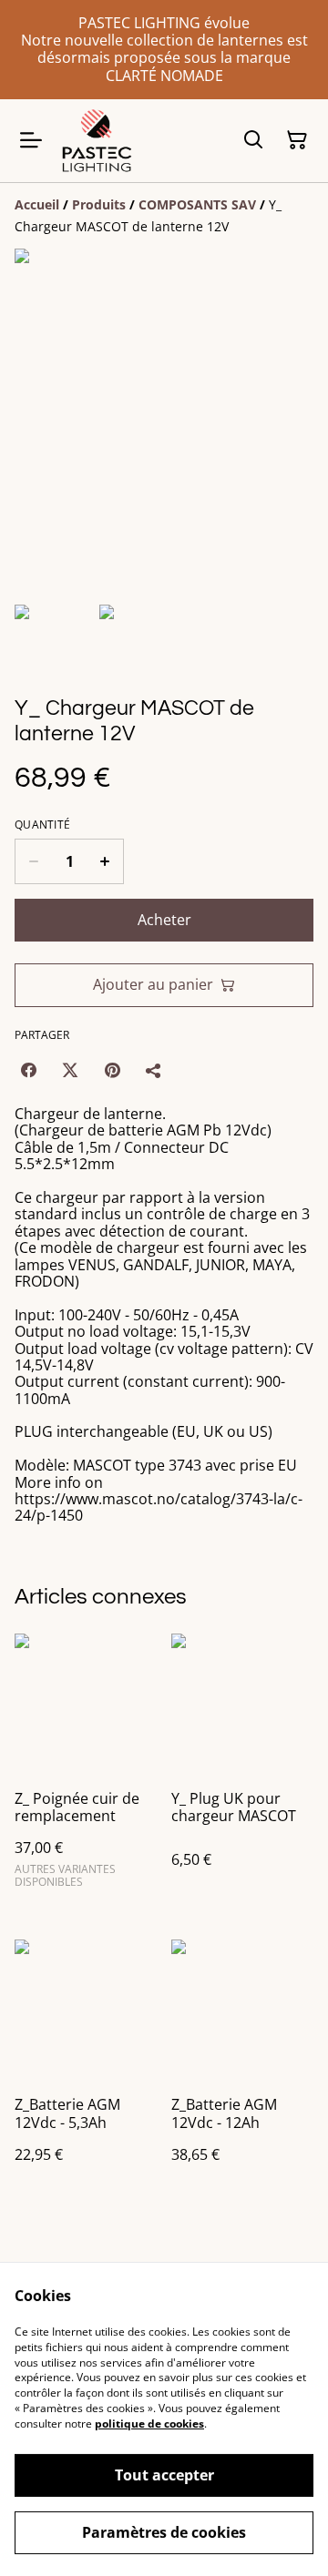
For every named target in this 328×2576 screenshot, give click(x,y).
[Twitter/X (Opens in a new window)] (70, 1070)
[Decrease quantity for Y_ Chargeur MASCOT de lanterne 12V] (33, 861)
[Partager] (154, 1070)
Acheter (164, 920)
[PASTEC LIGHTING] (97, 141)
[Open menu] (31, 140)
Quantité (42, 825)
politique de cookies (149, 2423)
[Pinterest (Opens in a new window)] (112, 1070)
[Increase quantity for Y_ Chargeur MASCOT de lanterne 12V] (105, 861)
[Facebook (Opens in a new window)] (28, 1070)
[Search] (253, 140)
